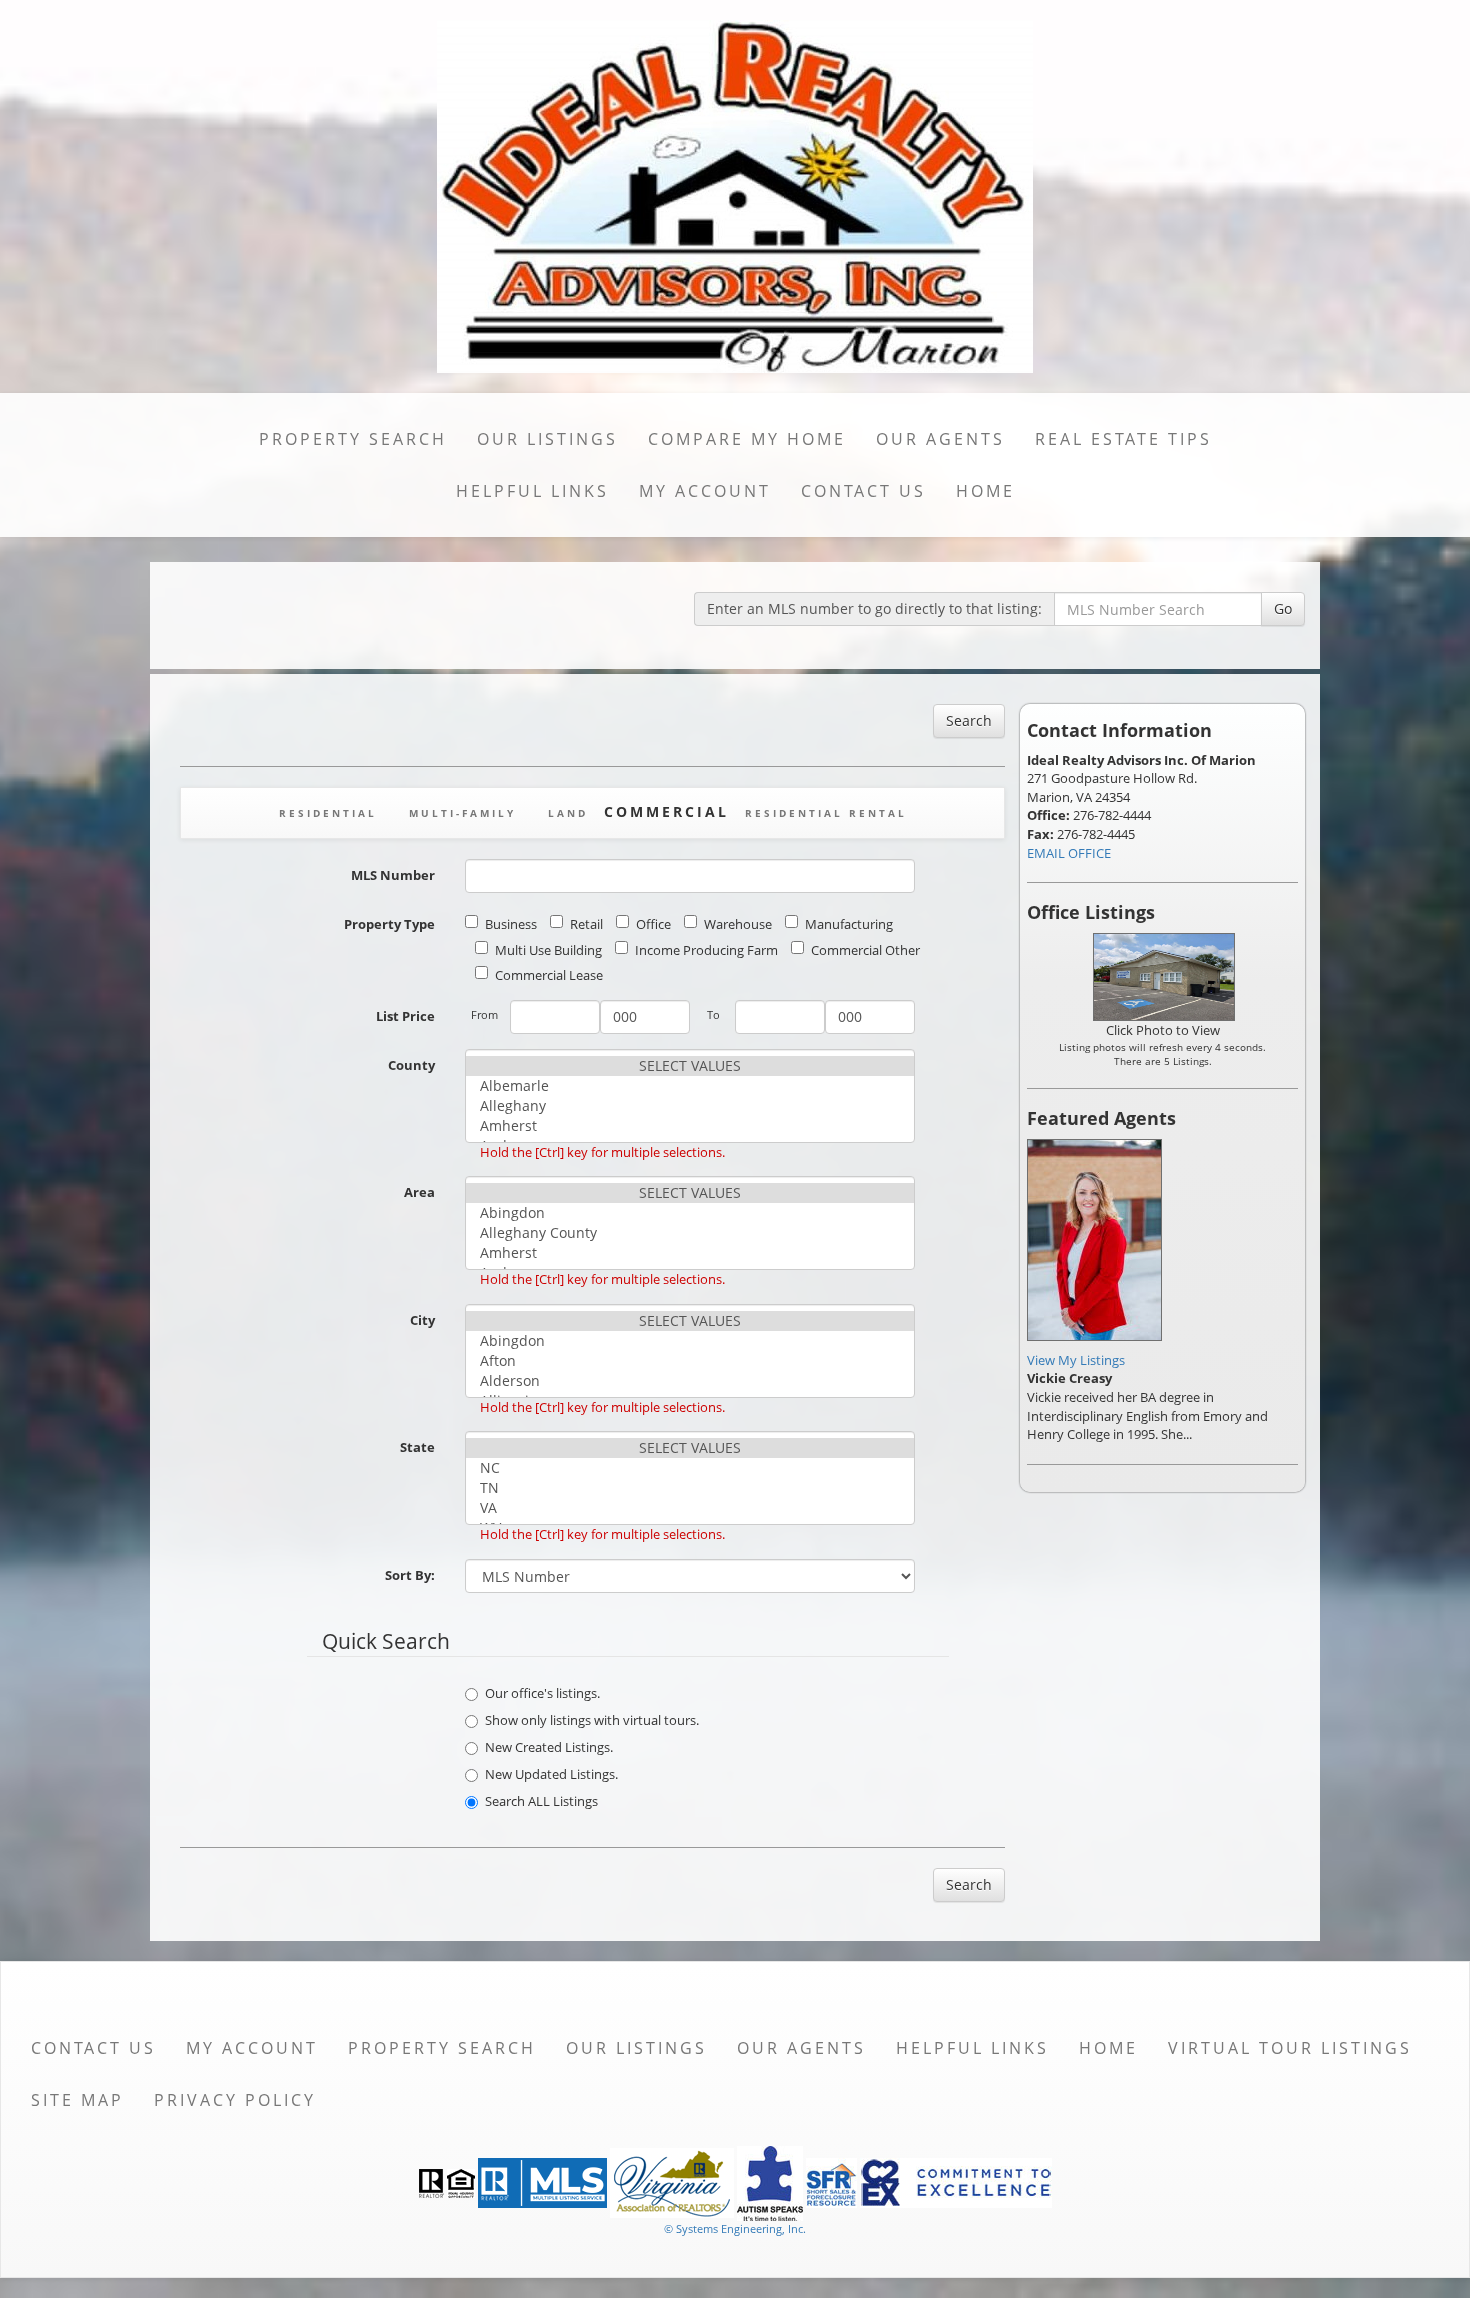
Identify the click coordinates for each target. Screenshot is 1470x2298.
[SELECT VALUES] (690, 1066)
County (411, 1065)
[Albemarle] (690, 1086)
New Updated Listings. (551, 1774)
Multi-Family (462, 813)
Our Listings (547, 439)
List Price (405, 1016)
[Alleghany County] (690, 1233)
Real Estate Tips (1123, 439)
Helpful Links (532, 491)
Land (568, 813)
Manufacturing (849, 924)
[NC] (690, 1468)
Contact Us (863, 491)
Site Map (77, 2100)
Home (985, 491)
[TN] (690, 1488)
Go (1283, 608)
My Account (705, 491)
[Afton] (690, 1361)
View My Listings (1076, 1360)
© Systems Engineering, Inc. (735, 2228)
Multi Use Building (548, 950)
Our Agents (940, 439)
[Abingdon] (690, 1213)
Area (419, 1192)
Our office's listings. (542, 1693)
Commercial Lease (549, 975)
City (422, 1320)
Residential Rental (826, 813)
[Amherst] (690, 1126)
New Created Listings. (549, 1747)
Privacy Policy (235, 2100)
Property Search (353, 439)
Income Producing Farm (706, 950)
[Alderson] (690, 1381)
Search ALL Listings (541, 1801)
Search (969, 720)
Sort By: (410, 1575)
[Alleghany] (690, 1106)
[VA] (690, 1508)
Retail (586, 924)
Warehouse (738, 924)
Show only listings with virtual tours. (592, 1720)
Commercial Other (865, 950)
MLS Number (393, 875)
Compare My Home (747, 439)
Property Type (389, 924)
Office (653, 924)
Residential (328, 813)
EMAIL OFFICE (1069, 853)
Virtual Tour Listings (1290, 2048)
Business (511, 924)
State (417, 1447)
